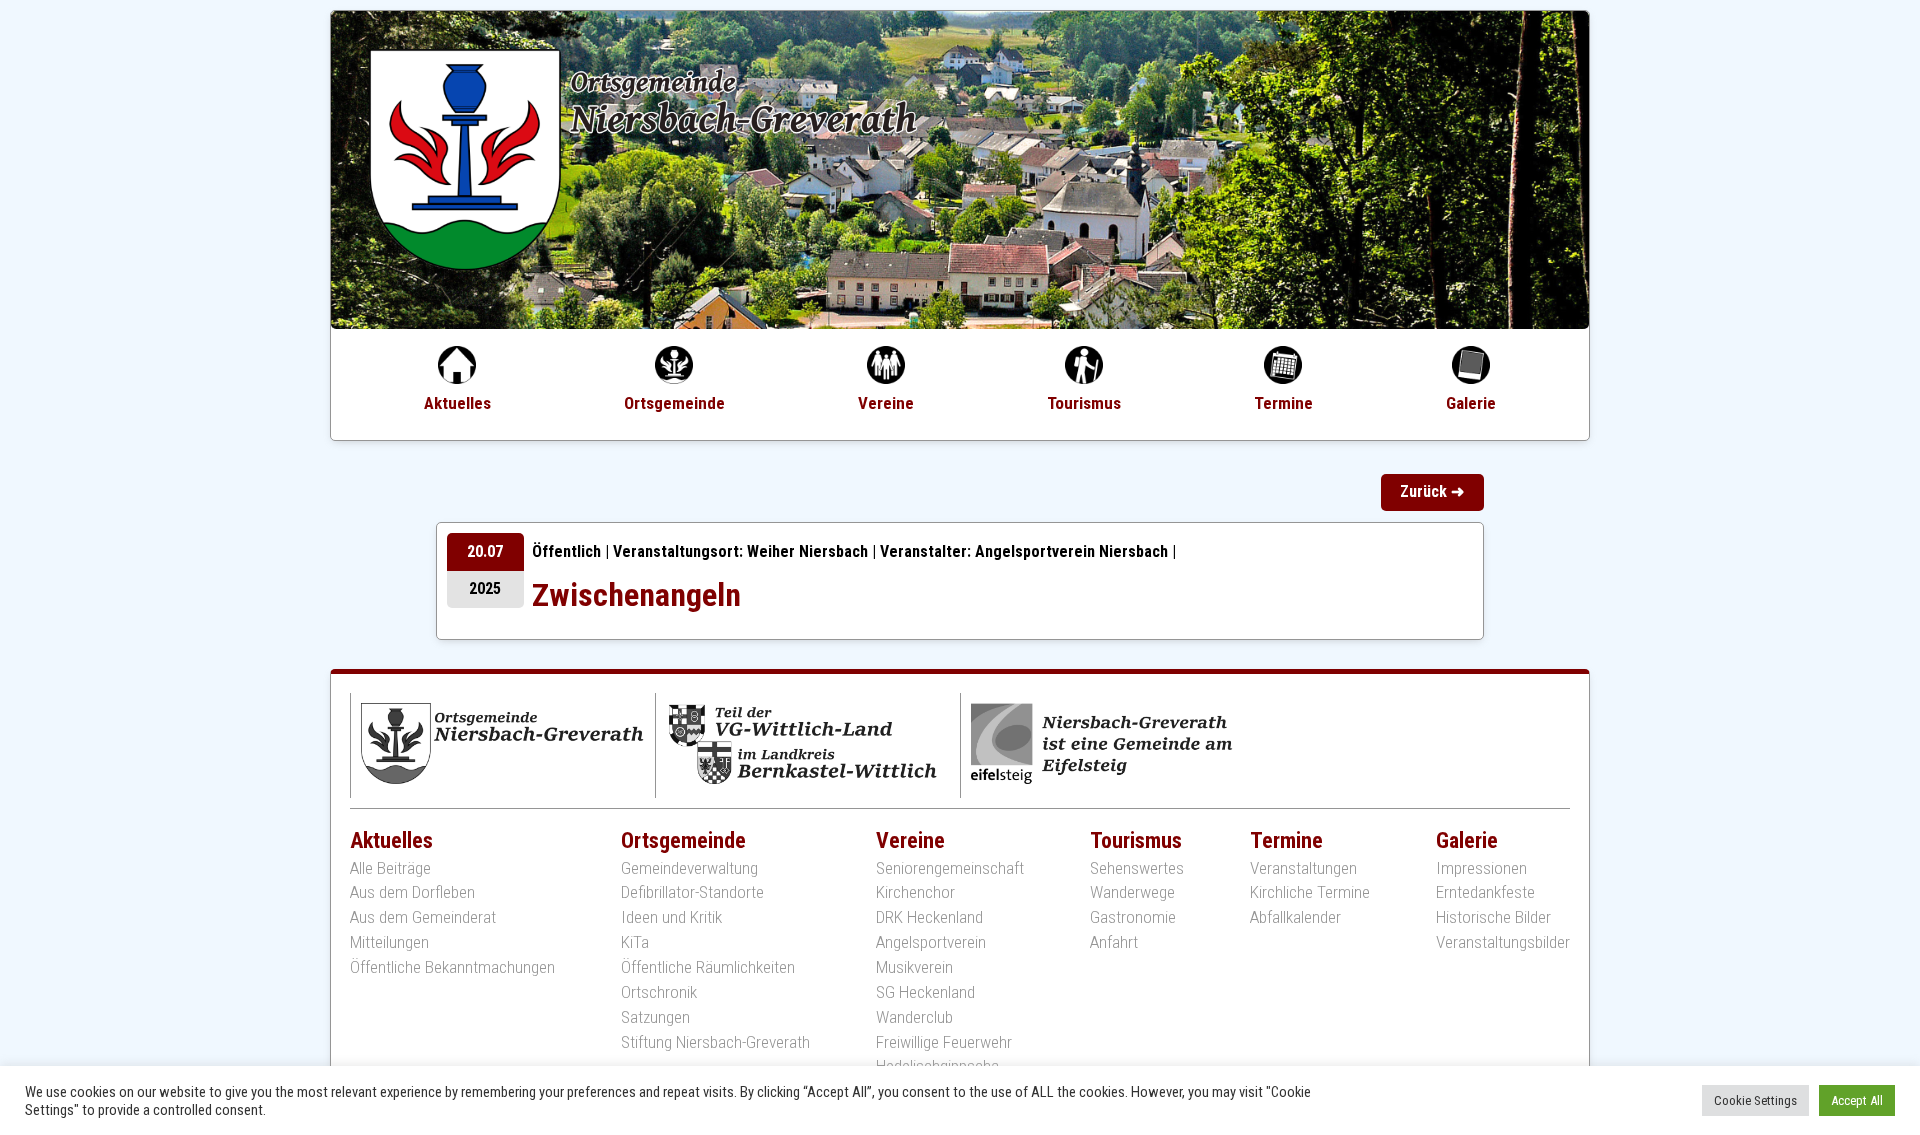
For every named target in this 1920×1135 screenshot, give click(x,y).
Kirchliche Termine (1310, 892)
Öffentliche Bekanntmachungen (452, 967)
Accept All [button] (1857, 1100)
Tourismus (1084, 403)
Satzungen (655, 1017)
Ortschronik (659, 992)
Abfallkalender (1295, 917)
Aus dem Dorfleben (412, 892)
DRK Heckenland (929, 917)
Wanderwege (1132, 892)
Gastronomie (1133, 917)
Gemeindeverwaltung (689, 868)
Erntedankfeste (1485, 892)
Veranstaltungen (1303, 868)
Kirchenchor (915, 892)
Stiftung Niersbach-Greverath (715, 1042)
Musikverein (914, 967)
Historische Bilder (1493, 917)
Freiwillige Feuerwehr (944, 1042)
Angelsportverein (931, 942)
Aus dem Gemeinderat (423, 917)
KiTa (635, 942)
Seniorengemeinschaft (950, 868)
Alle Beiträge (390, 868)
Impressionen (1481, 868)
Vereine (886, 403)
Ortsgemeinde (674, 403)
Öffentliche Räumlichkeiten (708, 967)
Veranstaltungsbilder (1503, 942)
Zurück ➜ (1432, 491)
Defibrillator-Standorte (692, 892)
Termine (1283, 403)
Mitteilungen (389, 942)
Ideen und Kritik (671, 917)
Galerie (1471, 403)
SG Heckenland (925, 992)
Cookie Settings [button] (1755, 1100)
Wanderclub (914, 1017)
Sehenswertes (1137, 868)
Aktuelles (457, 403)
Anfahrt (1114, 942)
